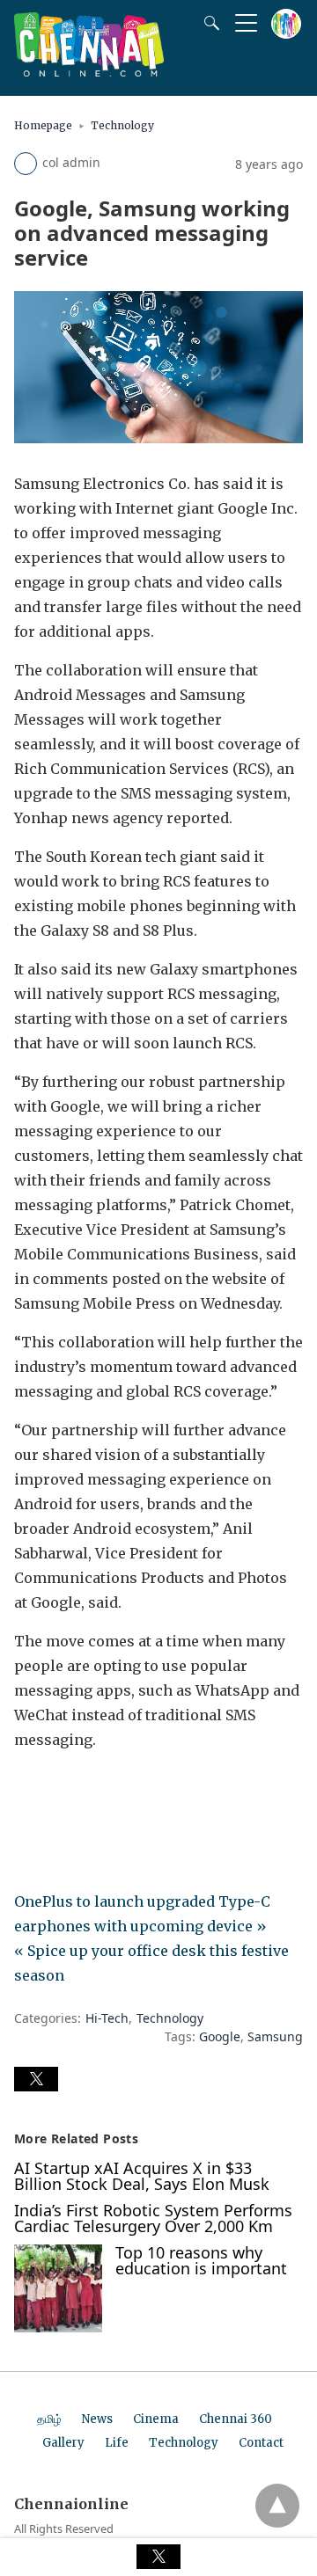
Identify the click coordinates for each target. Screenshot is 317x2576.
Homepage (43, 125)
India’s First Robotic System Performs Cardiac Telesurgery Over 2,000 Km (153, 2218)
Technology (122, 125)
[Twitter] (56, 1789)
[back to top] (277, 2506)
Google (220, 2036)
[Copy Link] (113, 1789)
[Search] (208, 23)
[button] (36, 2079)
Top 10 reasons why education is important (201, 2260)
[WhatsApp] (85, 1789)
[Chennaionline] (89, 71)
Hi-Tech (107, 2018)
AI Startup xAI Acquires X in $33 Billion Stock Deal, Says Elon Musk (142, 2176)
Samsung (275, 2036)
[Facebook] (28, 1789)
